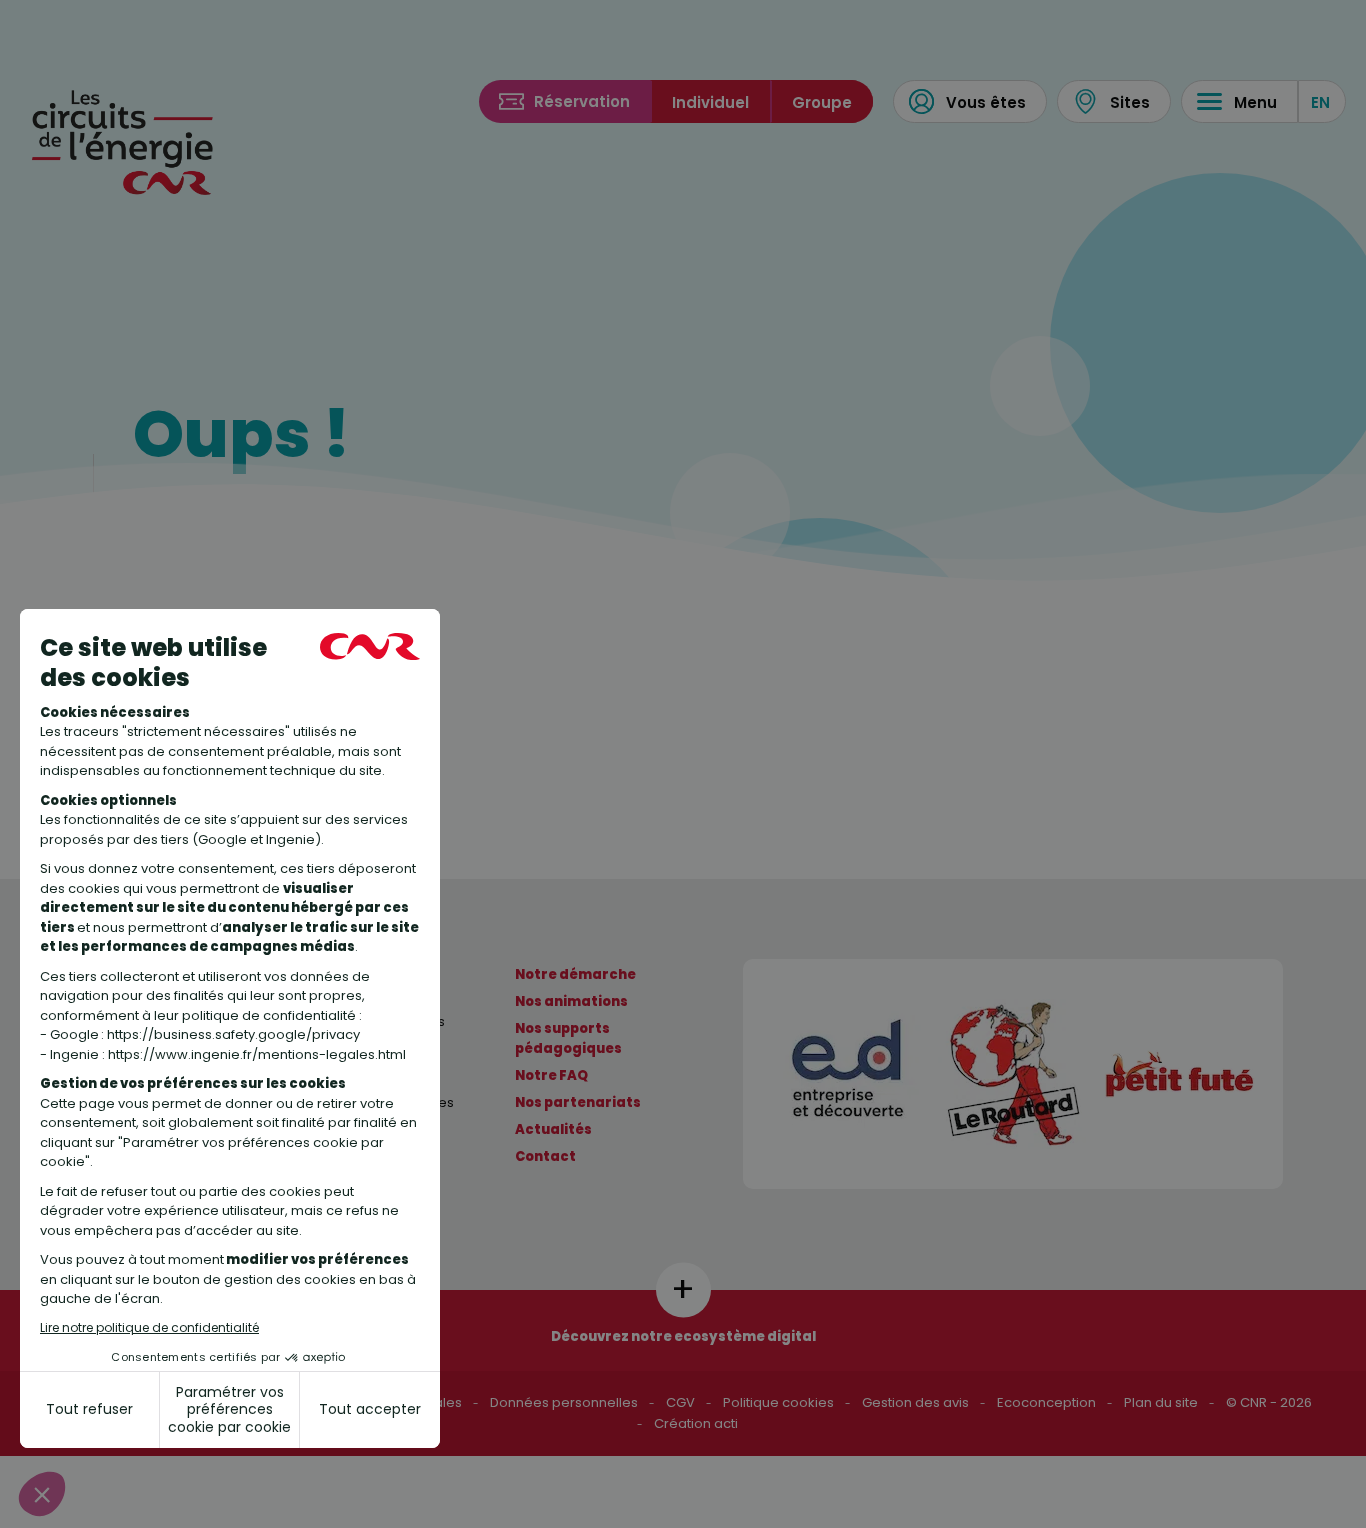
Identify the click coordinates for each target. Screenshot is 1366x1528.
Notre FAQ (551, 1075)
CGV (680, 1402)
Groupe (822, 102)
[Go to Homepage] (125, 139)
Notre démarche (575, 974)
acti (726, 1423)
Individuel (710, 102)
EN (1320, 102)
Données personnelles (564, 1402)
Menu (1255, 102)
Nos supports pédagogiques (568, 1039)
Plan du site (1161, 1402)
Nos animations (571, 1001)
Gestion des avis (915, 1402)
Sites (1130, 102)
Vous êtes (986, 102)
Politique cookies (778, 1402)
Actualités (553, 1129)
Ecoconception (1046, 1402)
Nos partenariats (578, 1102)
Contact (545, 1156)
